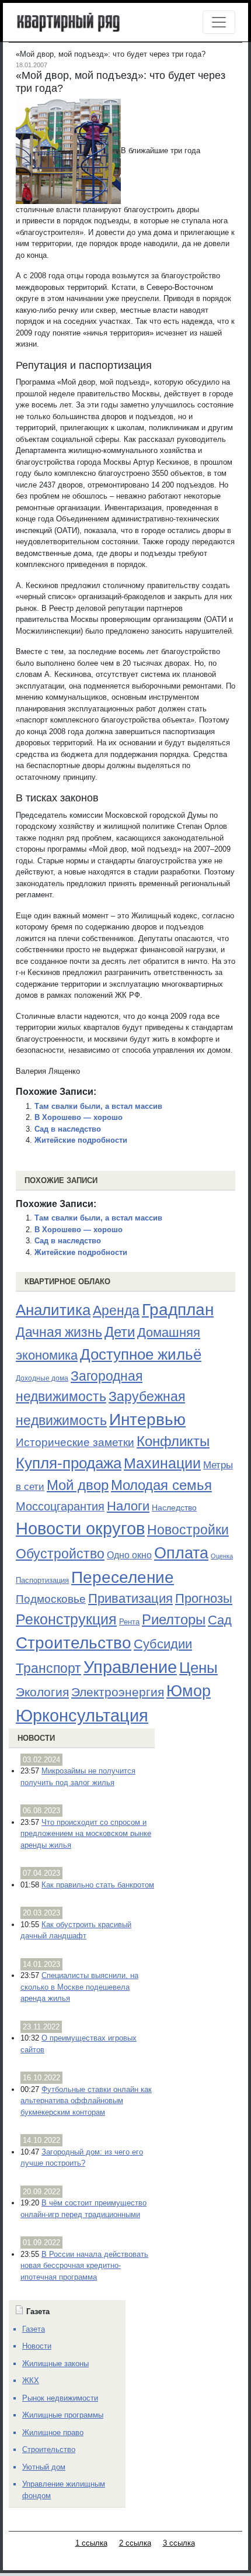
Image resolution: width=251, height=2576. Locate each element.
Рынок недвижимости (60, 2398)
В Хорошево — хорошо (79, 1117)
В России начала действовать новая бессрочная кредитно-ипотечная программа (84, 2266)
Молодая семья (161, 1485)
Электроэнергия (118, 1692)
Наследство (174, 1507)
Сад (220, 1620)
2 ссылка (135, 2543)
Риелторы (174, 1619)
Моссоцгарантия (60, 1506)
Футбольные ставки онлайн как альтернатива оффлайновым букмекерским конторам (86, 2101)
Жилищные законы (55, 2364)
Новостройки (188, 1530)
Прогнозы (204, 1599)
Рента (129, 1622)
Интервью (147, 1419)
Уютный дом (44, 2467)
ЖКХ (31, 2380)
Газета (34, 2329)
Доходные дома (42, 1378)
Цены (198, 1668)
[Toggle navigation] (219, 22)
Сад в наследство (68, 1129)
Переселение (123, 1577)
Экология (42, 1692)
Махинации (162, 1463)
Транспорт (48, 1668)
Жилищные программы (63, 2415)
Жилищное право (53, 2432)
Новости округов (80, 1528)
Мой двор (78, 1485)
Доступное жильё (141, 1354)
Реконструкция (66, 1619)
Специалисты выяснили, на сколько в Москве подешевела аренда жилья (79, 1987)
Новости (36, 1738)
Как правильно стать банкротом (98, 1885)
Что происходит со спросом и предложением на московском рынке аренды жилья (86, 1834)
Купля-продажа (69, 1463)
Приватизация (130, 1599)
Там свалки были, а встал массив (98, 1106)
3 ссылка (179, 2543)
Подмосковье (51, 1599)
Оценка (222, 1556)
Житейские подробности (81, 1140)
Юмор (189, 1691)
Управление (130, 1667)
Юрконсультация (82, 1716)
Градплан (178, 1310)
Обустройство (60, 1554)
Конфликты (173, 1441)
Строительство (74, 1643)
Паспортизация (42, 1580)
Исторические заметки (75, 1442)
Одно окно (129, 1555)
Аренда (116, 1311)
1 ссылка (91, 2543)
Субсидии (163, 1644)
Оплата (181, 1553)
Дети (120, 1332)
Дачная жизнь (59, 1332)
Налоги (128, 1506)
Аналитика (53, 1310)
